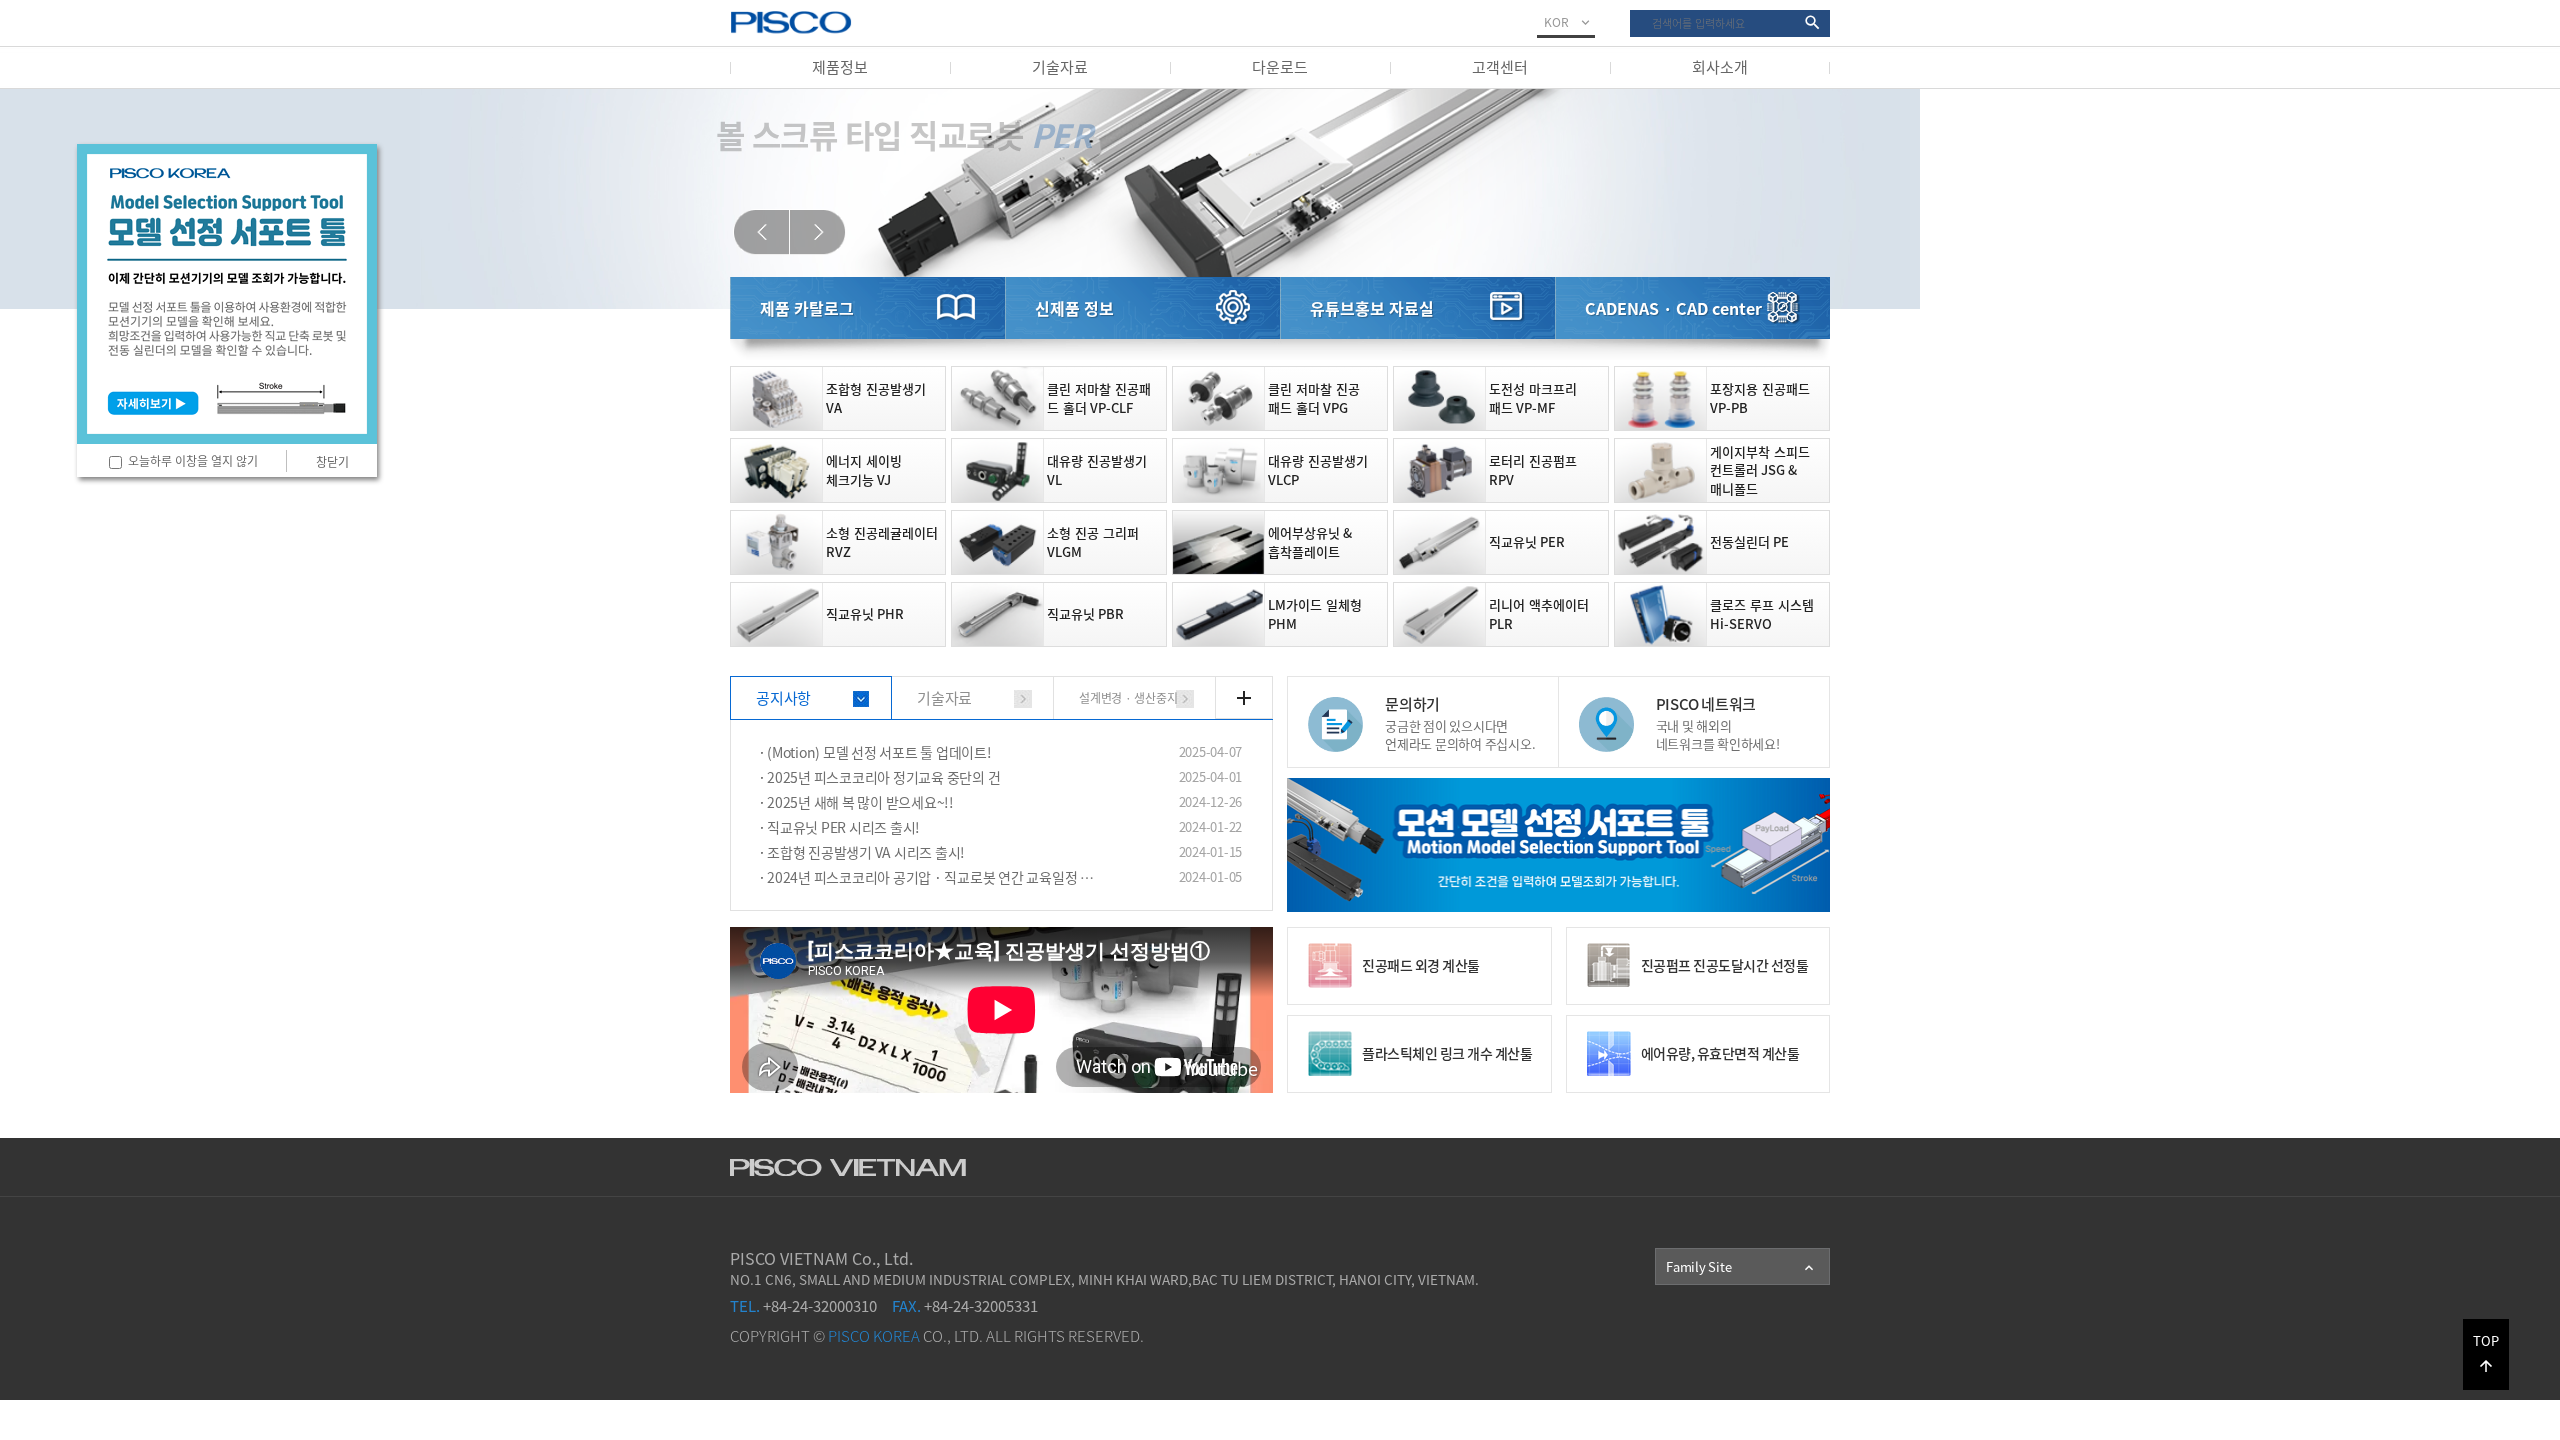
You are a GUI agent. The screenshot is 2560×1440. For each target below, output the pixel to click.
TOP (2486, 1353)
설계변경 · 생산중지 (1128, 698)
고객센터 (1500, 67)
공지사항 (783, 698)
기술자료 (1060, 67)
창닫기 (332, 462)
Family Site (1741, 1267)
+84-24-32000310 (803, 1306)
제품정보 (840, 67)
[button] (761, 232)
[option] (1280, 199)
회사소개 (1720, 67)
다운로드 (1280, 67)
